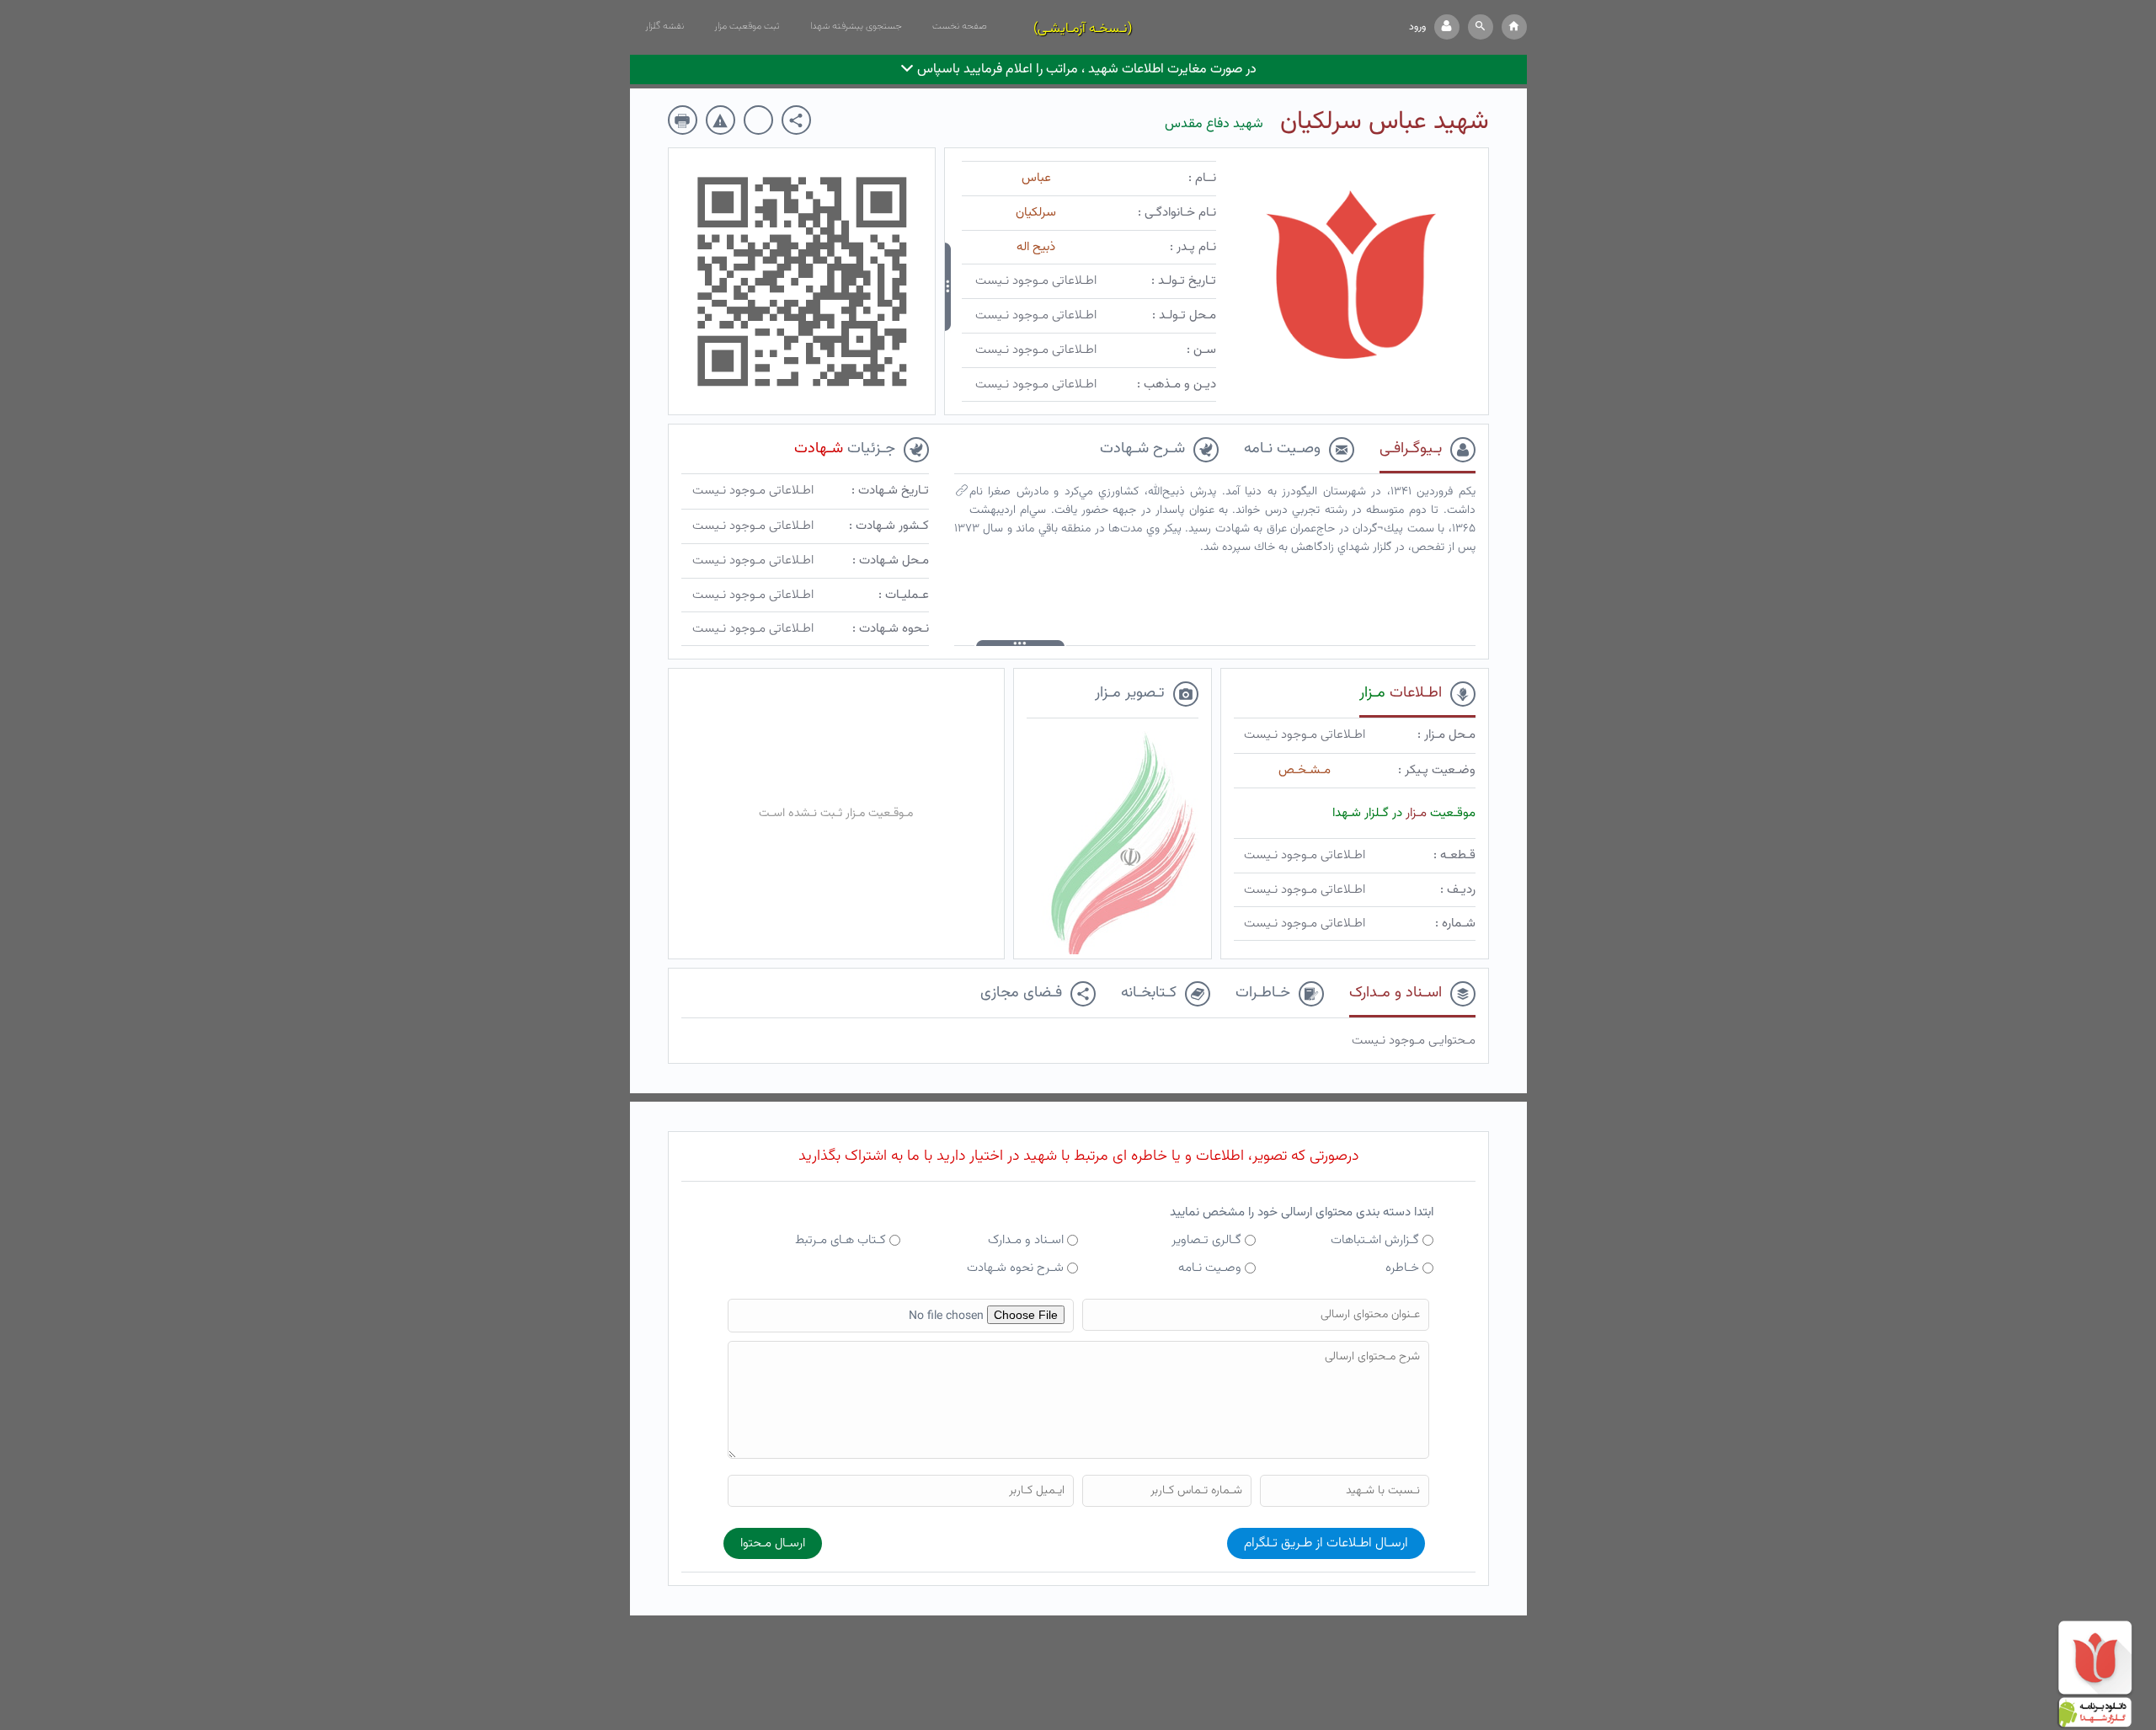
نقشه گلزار (664, 26)
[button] (1481, 27)
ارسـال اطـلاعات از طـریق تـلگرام (1326, 1543)
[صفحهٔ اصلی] (1514, 27)
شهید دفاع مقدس (1214, 124)
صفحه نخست (960, 26)
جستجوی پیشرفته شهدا (856, 26)
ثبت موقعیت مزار (747, 26)
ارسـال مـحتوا (773, 1543)
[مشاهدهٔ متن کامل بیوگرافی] (962, 494)
